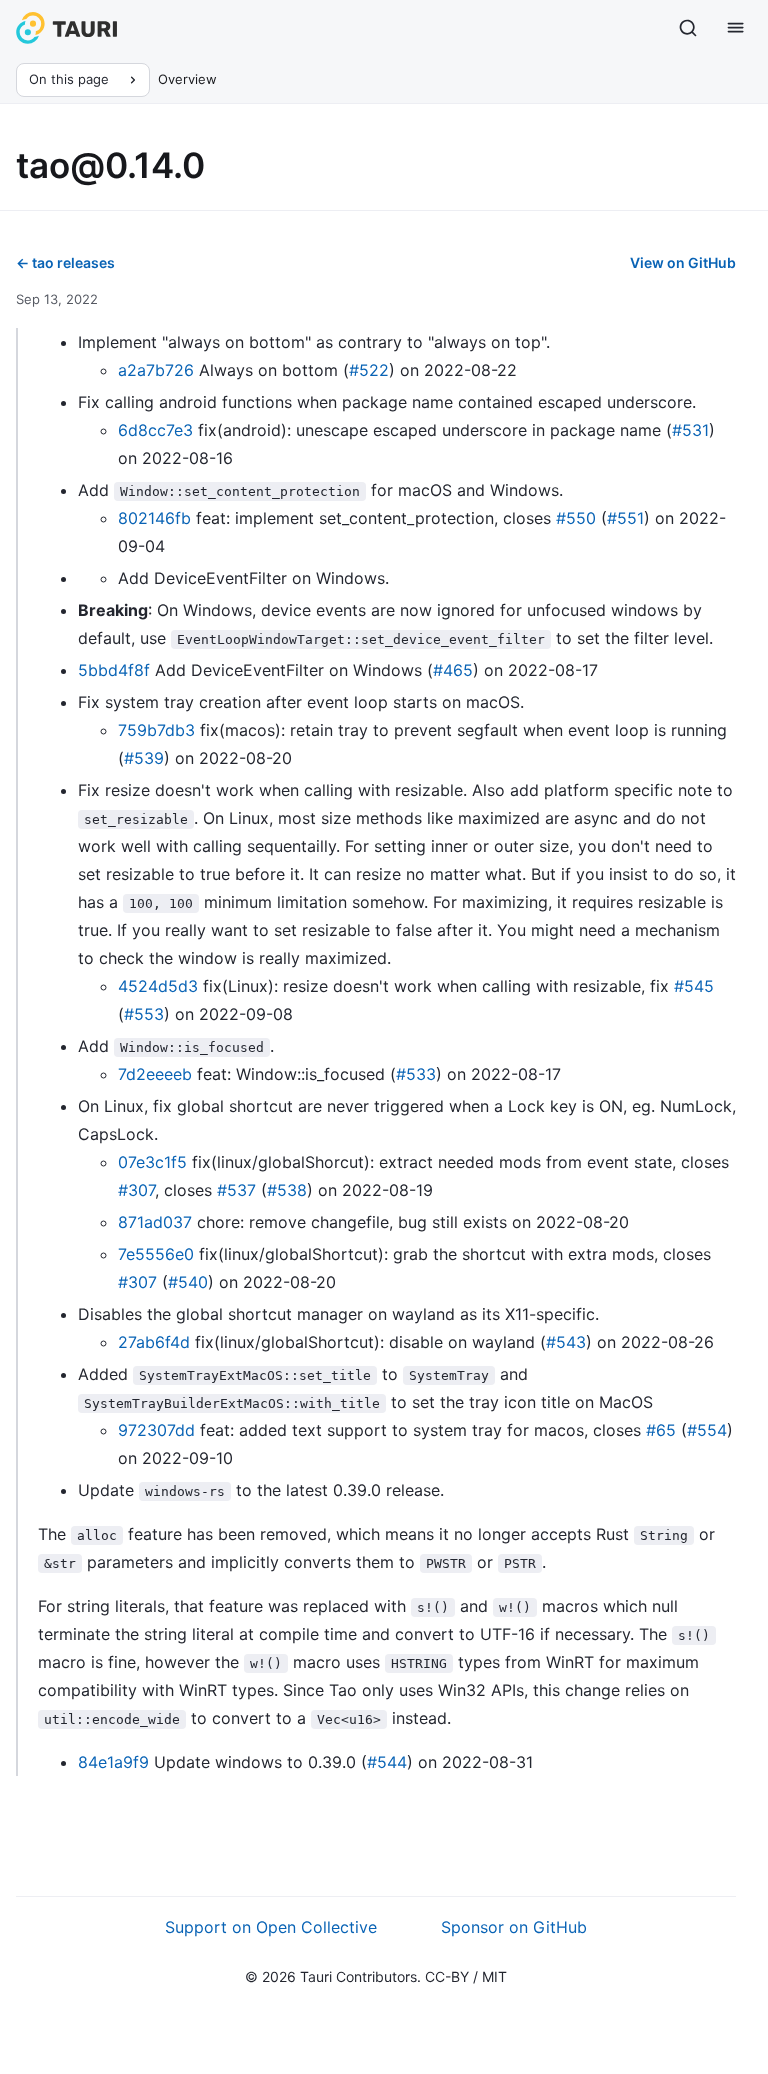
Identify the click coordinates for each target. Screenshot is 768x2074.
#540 (188, 1282)
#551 (625, 518)
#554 (707, 1430)
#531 (690, 430)
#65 (661, 1430)
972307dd (156, 1430)
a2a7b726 (156, 370)
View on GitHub (683, 262)
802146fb (154, 518)
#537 (236, 1190)
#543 (566, 1342)
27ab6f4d (154, 1342)
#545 (694, 986)
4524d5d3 (158, 986)
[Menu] (736, 28)
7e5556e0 (156, 1254)
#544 (387, 1762)
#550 (576, 518)
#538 (287, 1190)
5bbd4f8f (114, 670)
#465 (453, 670)
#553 (144, 1014)
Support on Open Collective (271, 1927)
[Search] (688, 28)
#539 (144, 758)
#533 (416, 1074)
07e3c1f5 (152, 1162)
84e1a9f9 (113, 1762)
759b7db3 (156, 730)
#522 (369, 370)
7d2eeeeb (155, 1074)
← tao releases (65, 262)
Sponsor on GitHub (514, 1927)
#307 (136, 1190)
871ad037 (155, 1222)
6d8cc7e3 (155, 430)
